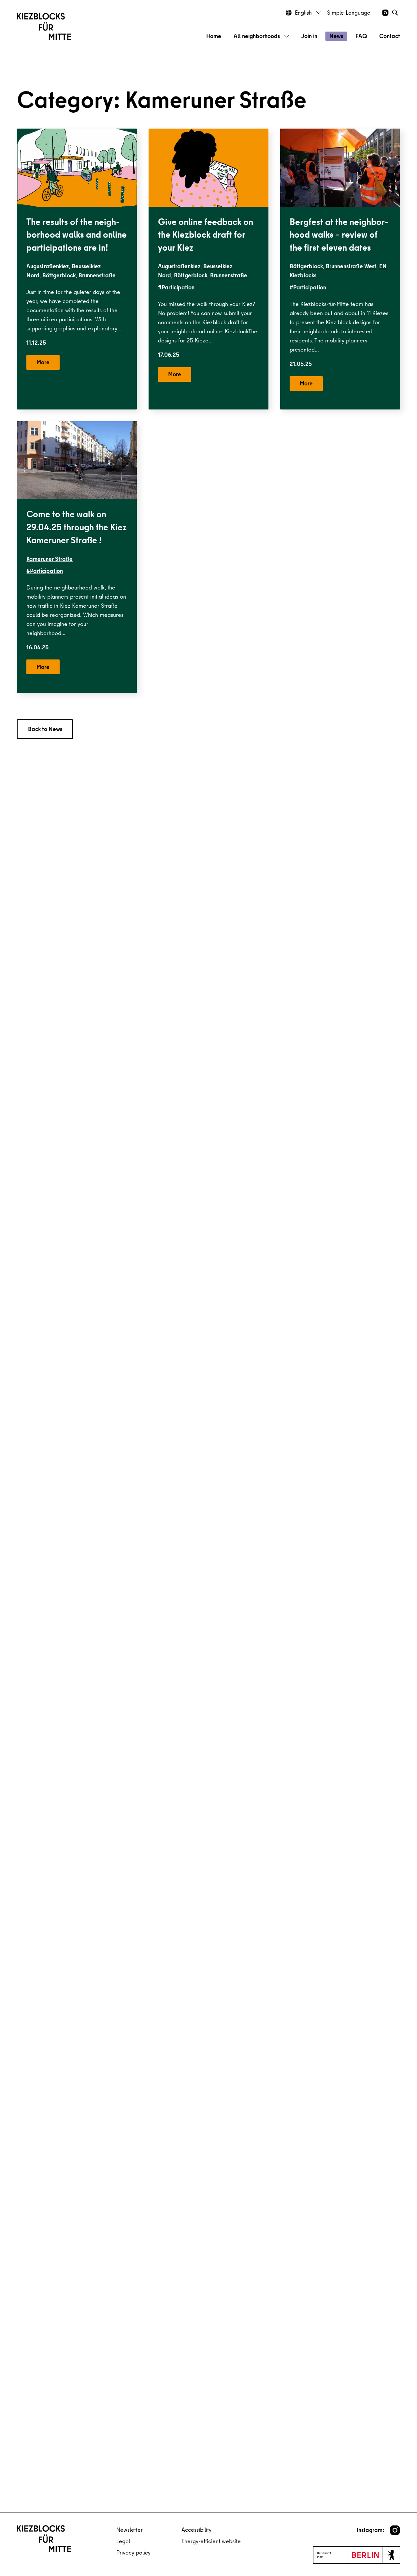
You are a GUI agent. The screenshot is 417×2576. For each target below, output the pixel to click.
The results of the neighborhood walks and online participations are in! (77, 235)
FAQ (361, 36)
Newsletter (129, 2530)
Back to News (45, 729)
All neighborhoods (257, 36)
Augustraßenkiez (48, 266)
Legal (123, 2541)
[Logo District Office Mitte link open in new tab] (357, 2555)
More (43, 362)
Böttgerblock (59, 275)
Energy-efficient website (211, 2541)
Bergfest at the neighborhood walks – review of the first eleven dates (339, 235)
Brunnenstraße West (351, 266)
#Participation (176, 287)
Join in (309, 36)
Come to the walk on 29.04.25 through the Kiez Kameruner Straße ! (77, 527)
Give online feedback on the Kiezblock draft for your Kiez (206, 235)
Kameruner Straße (50, 559)
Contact (390, 36)
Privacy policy (133, 2552)
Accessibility (196, 2530)
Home (214, 36)
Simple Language (349, 13)
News (336, 36)
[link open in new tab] (395, 2530)
